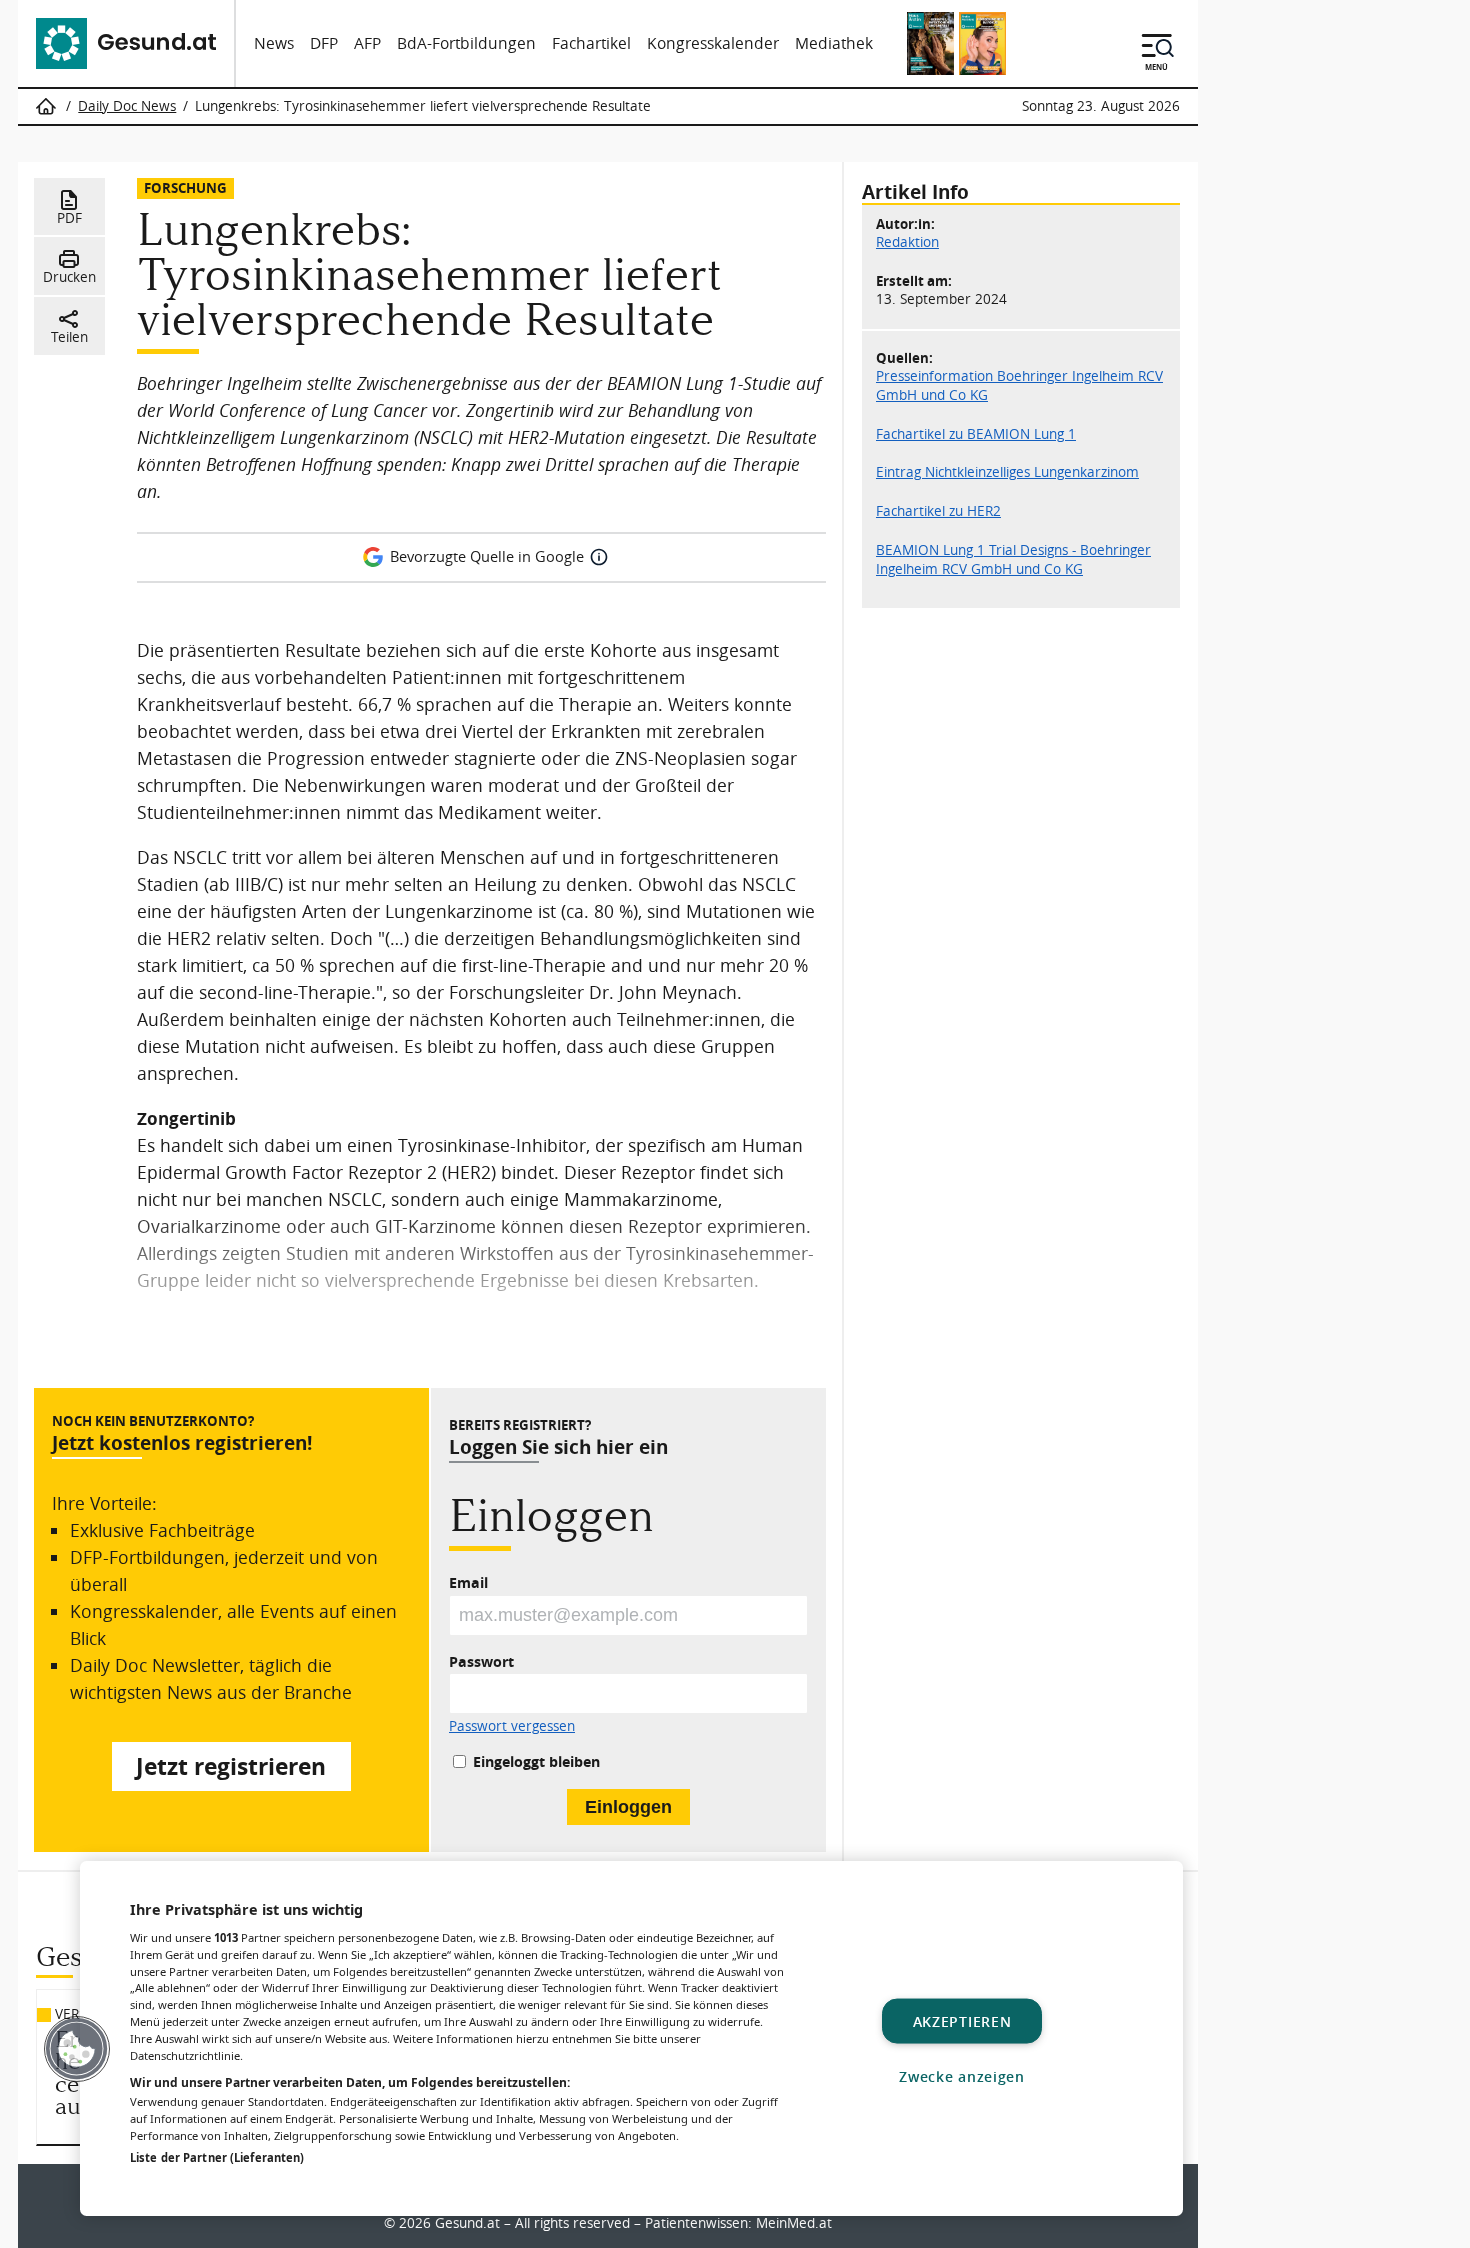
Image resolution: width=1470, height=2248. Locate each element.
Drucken (69, 277)
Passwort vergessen (512, 1727)
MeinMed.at (794, 2223)
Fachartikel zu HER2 (938, 511)
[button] (77, 2049)
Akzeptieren (962, 2020)
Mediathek (834, 43)
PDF (69, 218)
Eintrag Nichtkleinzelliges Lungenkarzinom (1007, 472)
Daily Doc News (127, 106)
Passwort (481, 1661)
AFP (367, 43)
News (274, 43)
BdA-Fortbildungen (466, 43)
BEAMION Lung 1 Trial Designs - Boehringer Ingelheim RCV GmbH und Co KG (1013, 559)
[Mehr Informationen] (599, 557)
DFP (324, 43)
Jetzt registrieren (231, 1766)
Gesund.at (467, 2223)
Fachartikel (591, 43)
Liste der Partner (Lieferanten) (217, 2157)
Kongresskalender (713, 43)
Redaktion (907, 242)
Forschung (185, 187)
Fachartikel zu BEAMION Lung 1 (976, 433)
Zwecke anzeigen (962, 2075)
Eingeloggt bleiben (536, 1761)
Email (468, 1582)
